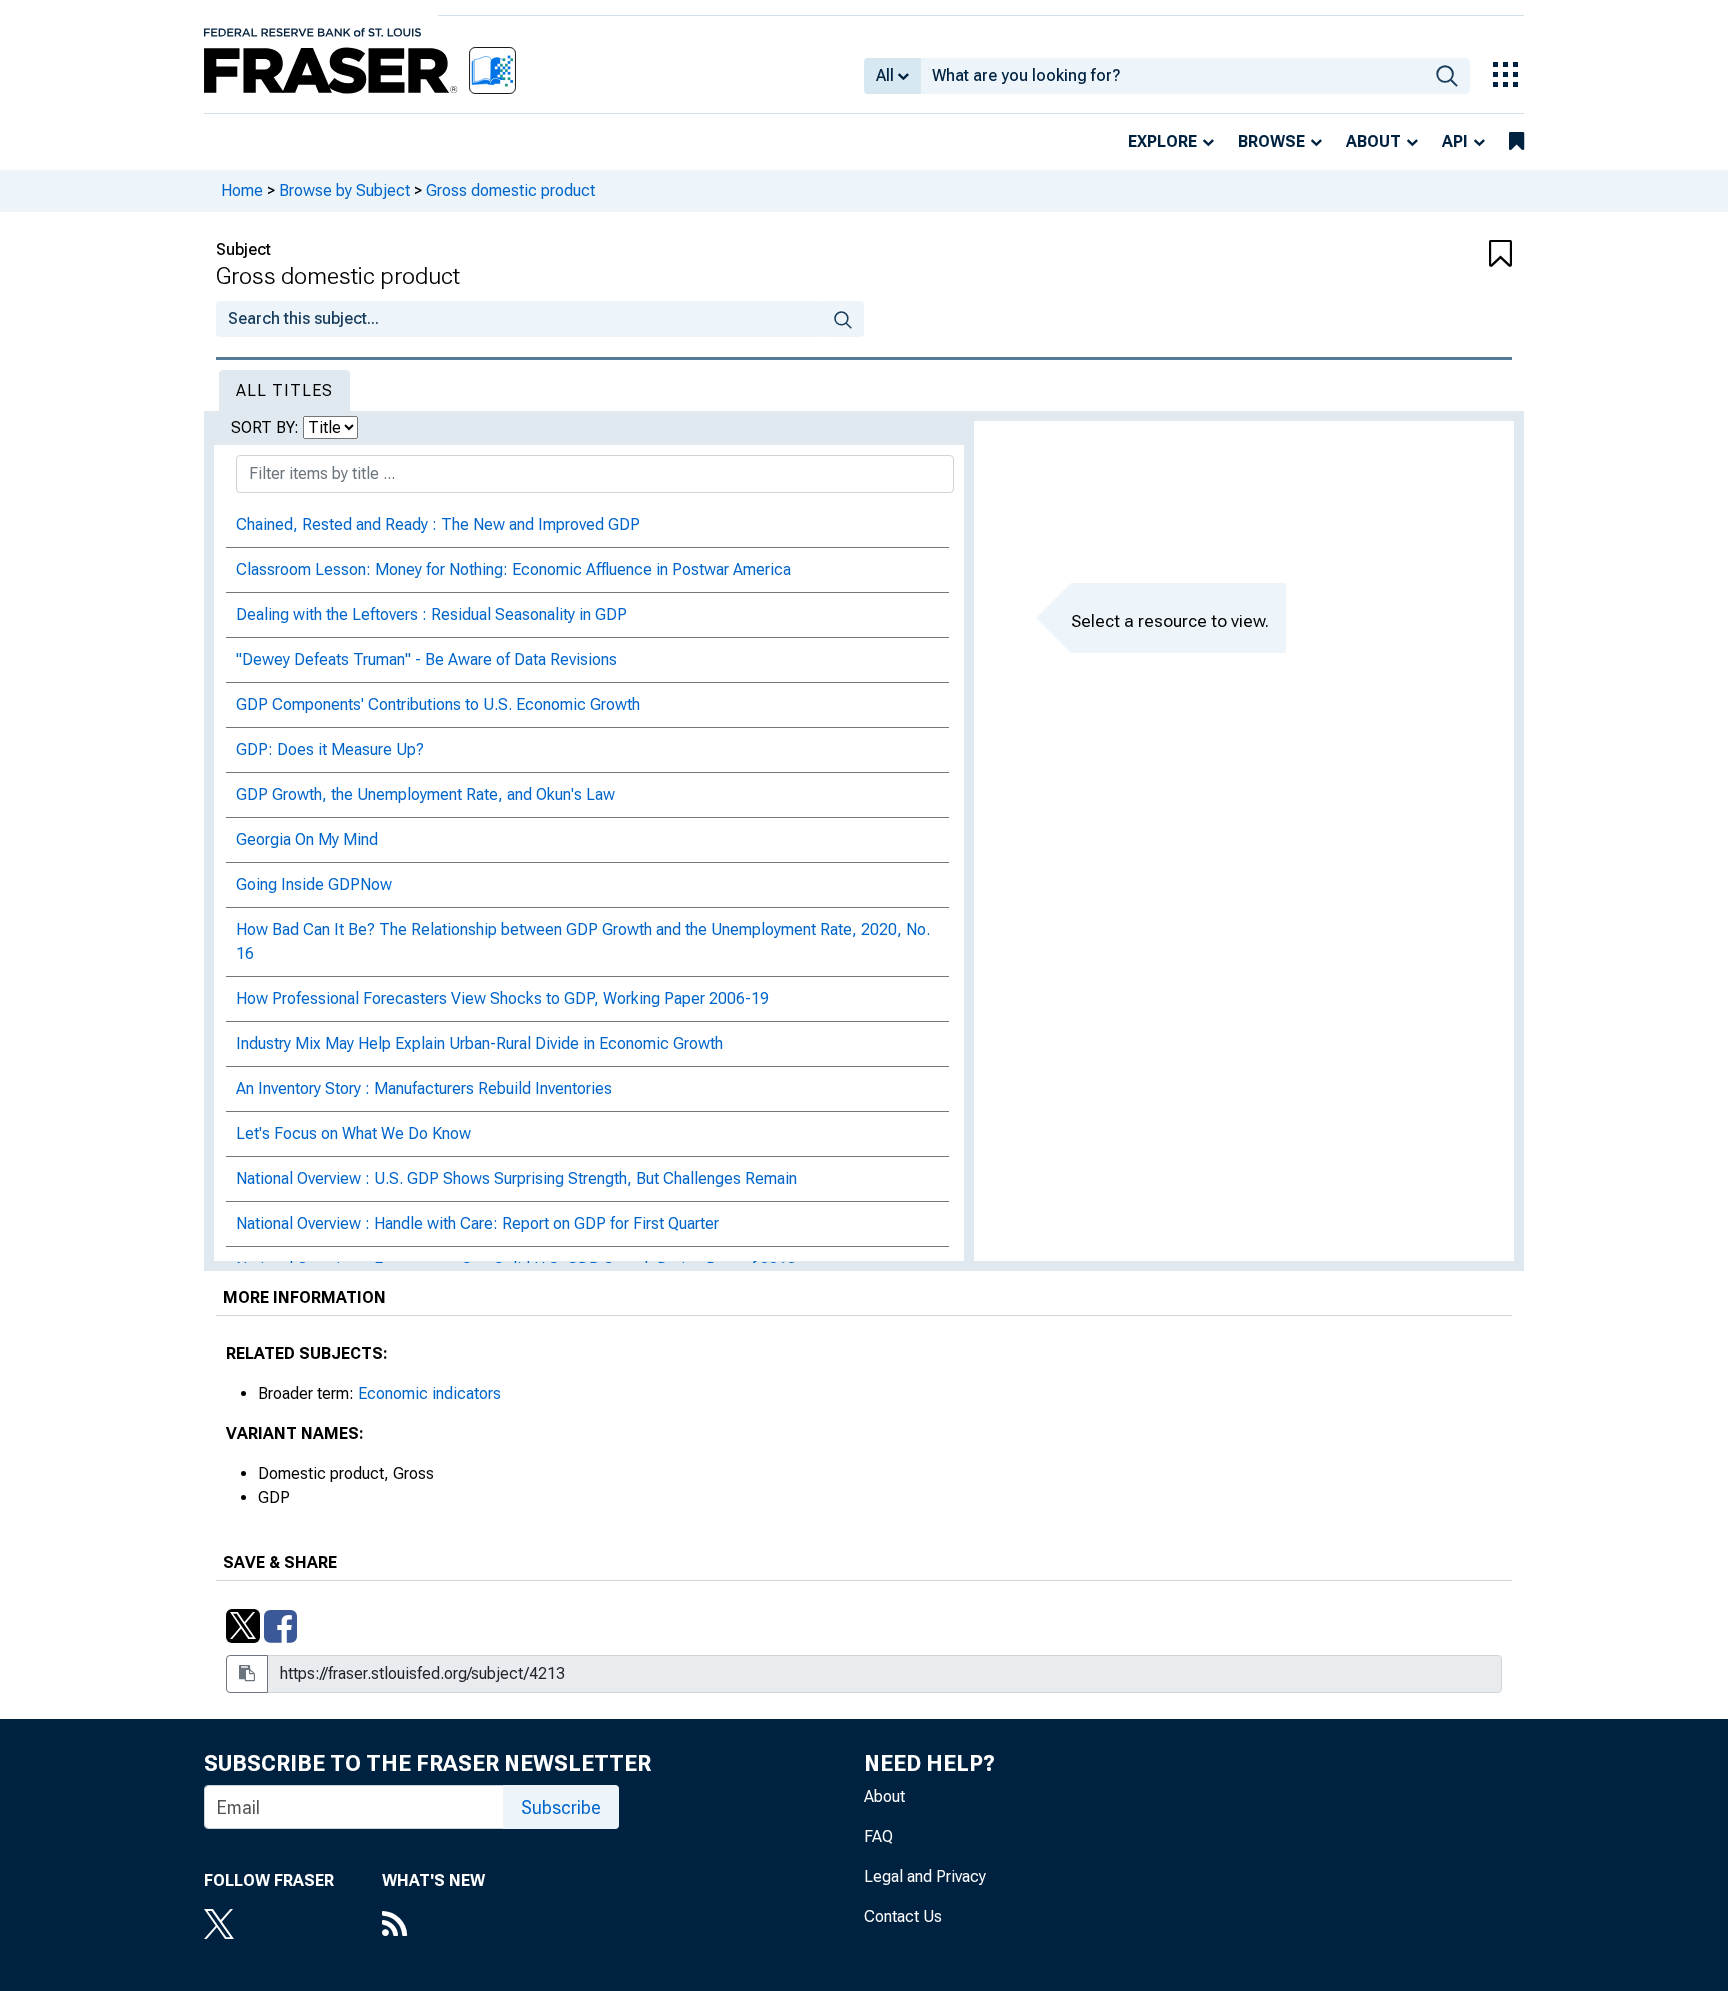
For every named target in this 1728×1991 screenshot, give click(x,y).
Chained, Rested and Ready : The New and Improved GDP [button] (438, 524)
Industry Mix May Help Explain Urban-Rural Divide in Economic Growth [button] (479, 1043)
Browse (1271, 141)
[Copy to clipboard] (247, 1674)
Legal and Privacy (925, 1876)
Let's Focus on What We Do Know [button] (353, 1133)
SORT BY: (267, 427)
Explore (1162, 141)
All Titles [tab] (284, 390)
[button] (1404, 255)
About (1373, 141)
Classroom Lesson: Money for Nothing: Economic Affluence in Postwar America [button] (513, 569)
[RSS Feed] (433, 1926)
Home (242, 190)
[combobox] (1172, 76)
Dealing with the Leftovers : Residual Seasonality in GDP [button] (431, 614)
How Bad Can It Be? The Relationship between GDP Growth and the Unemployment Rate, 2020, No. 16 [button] (583, 941)
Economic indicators (429, 1393)
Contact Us (903, 1916)
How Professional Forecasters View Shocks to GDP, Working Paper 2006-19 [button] (502, 998)
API (1455, 141)
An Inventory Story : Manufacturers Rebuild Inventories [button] (424, 1088)
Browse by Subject (344, 190)
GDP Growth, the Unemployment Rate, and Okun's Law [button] (425, 794)
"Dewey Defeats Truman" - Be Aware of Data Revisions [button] (426, 659)
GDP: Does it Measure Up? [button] (330, 749)
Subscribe (561, 1807)
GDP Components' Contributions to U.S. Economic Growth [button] (438, 704)
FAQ (878, 1836)
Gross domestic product (510, 190)
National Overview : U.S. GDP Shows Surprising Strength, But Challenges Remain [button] (516, 1178)
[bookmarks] (1516, 142)
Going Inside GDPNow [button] (314, 884)
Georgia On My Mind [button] (307, 839)
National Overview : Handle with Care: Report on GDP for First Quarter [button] (477, 1223)
